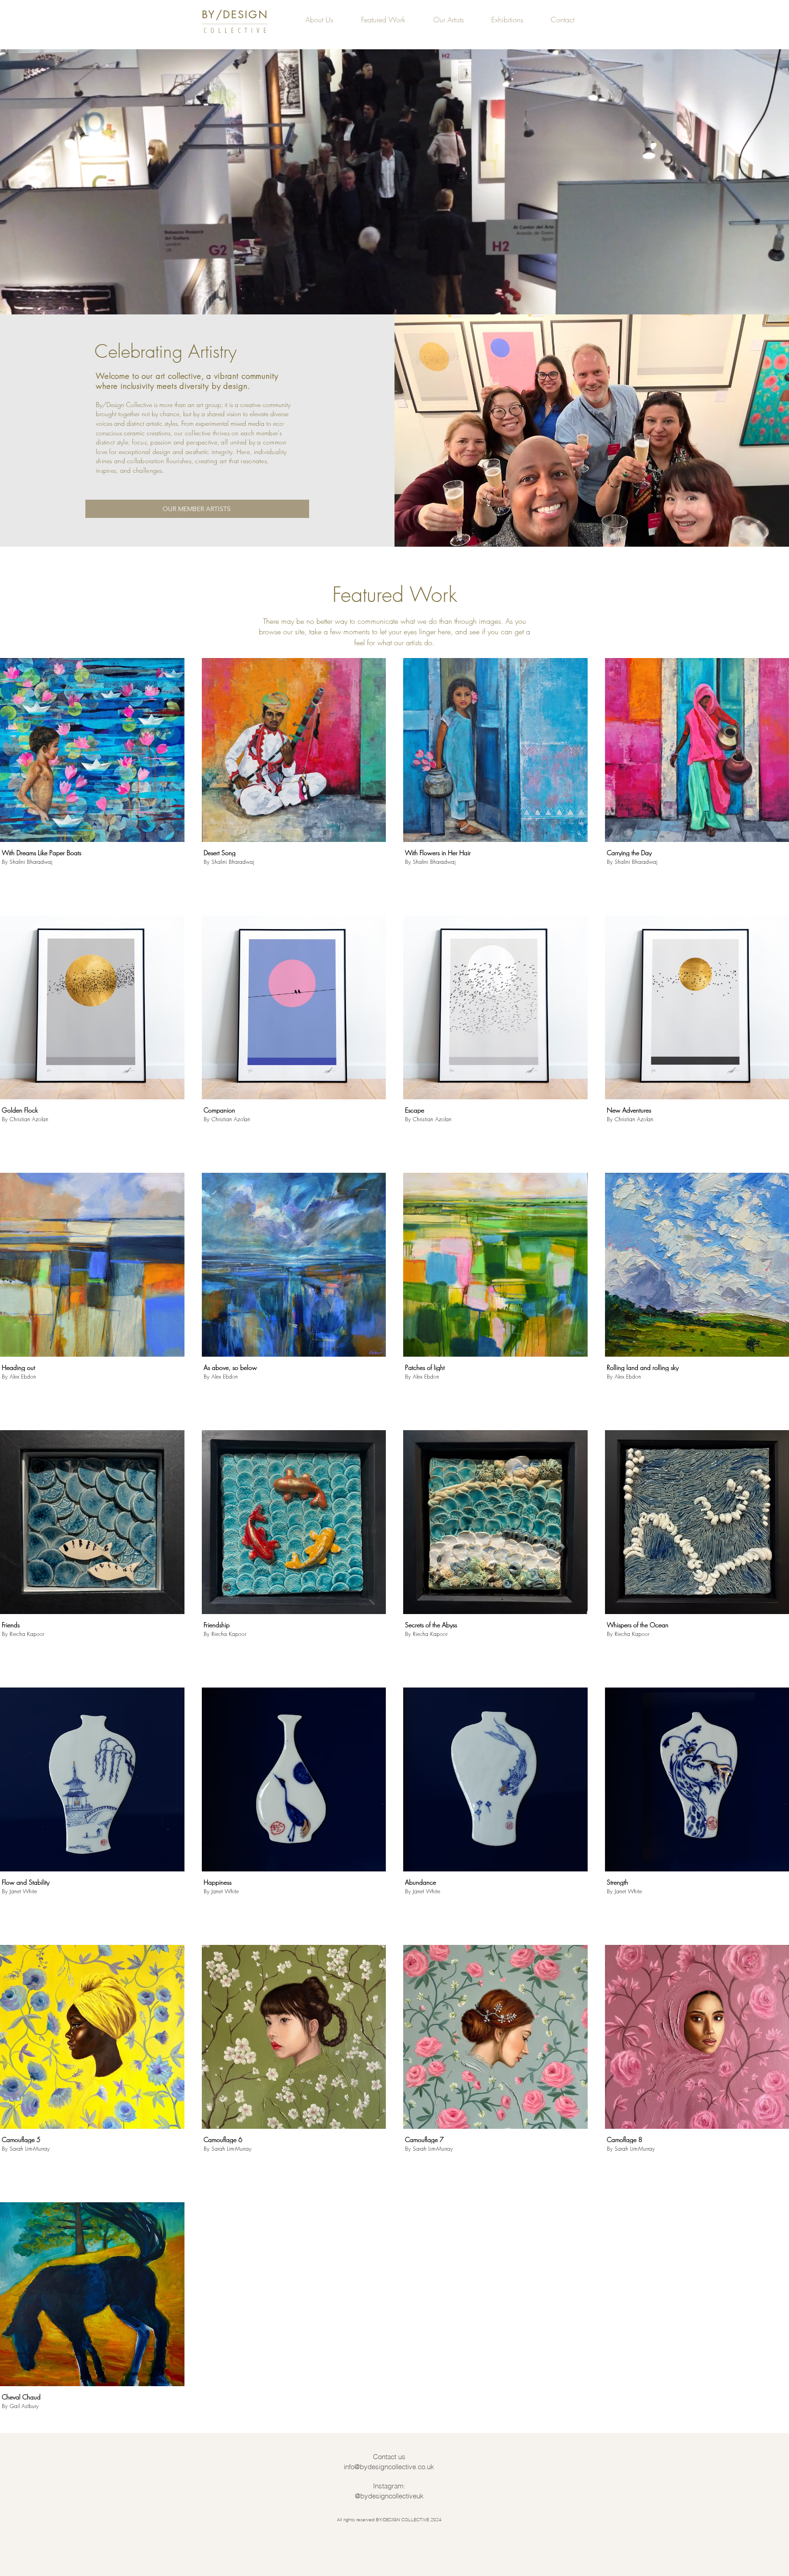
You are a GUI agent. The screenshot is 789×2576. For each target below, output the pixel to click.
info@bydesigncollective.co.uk (389, 2467)
